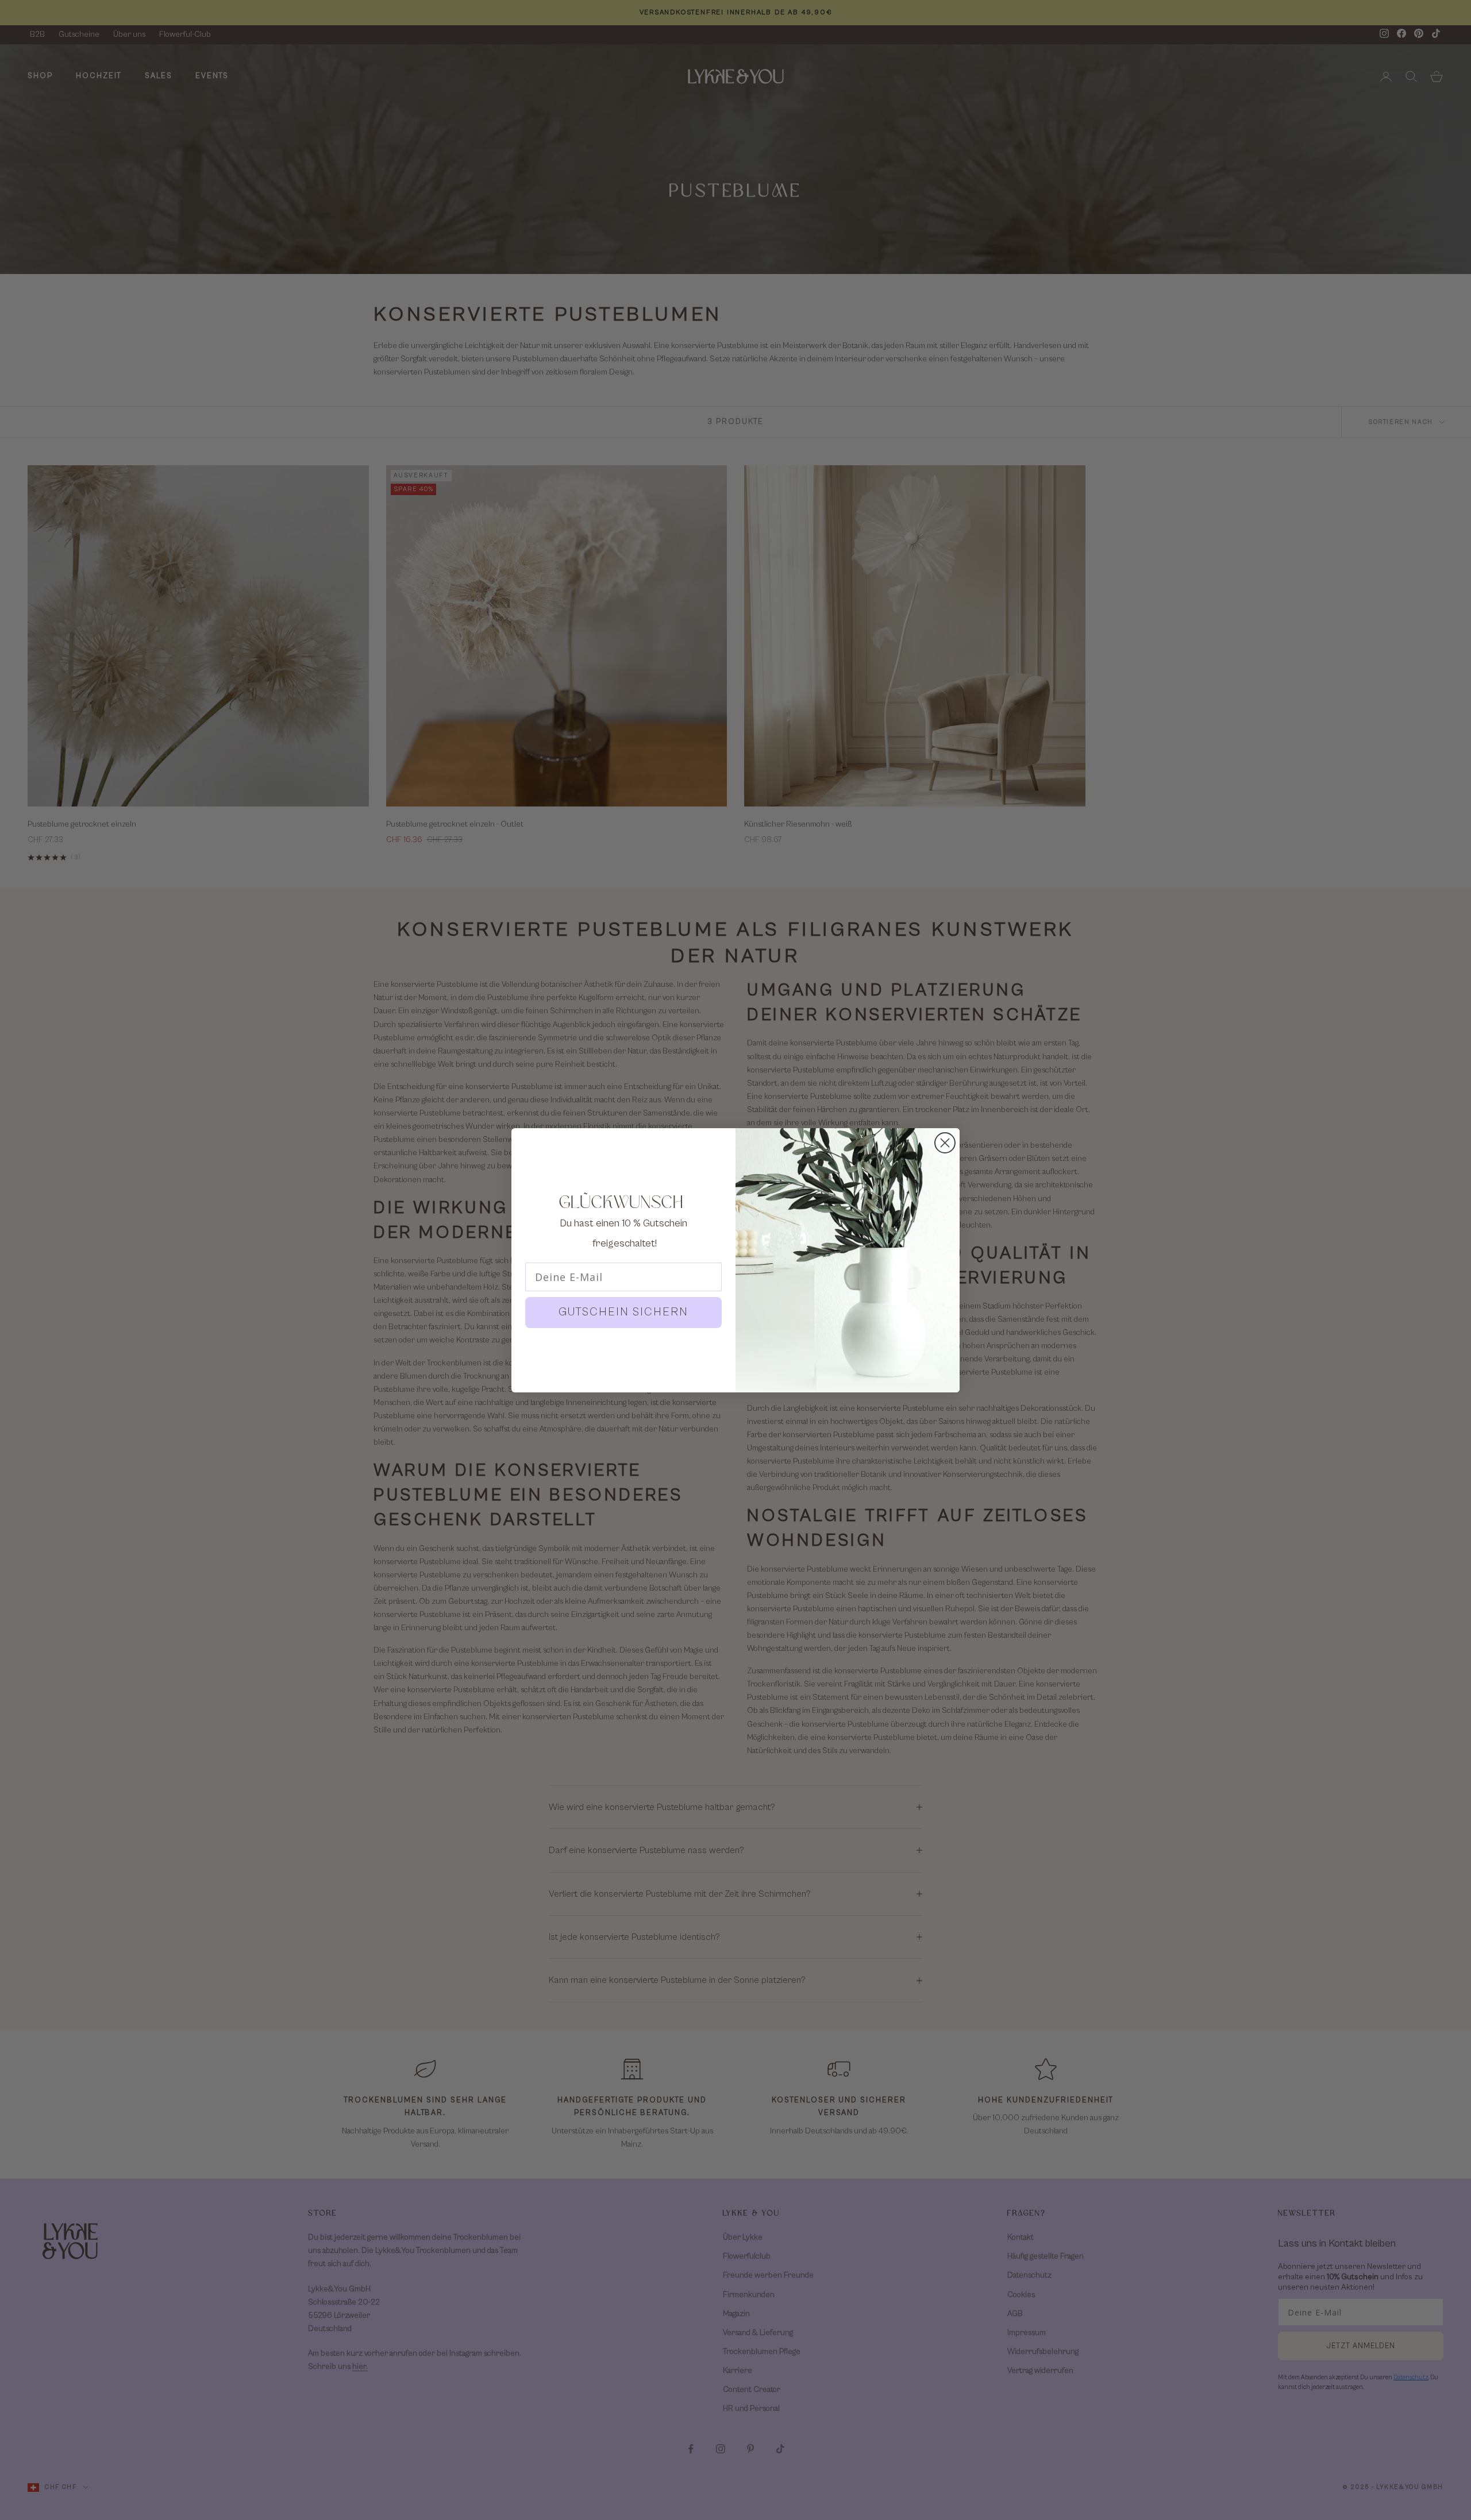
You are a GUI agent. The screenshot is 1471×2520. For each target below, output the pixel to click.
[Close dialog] (945, 1143)
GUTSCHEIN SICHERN (623, 1312)
